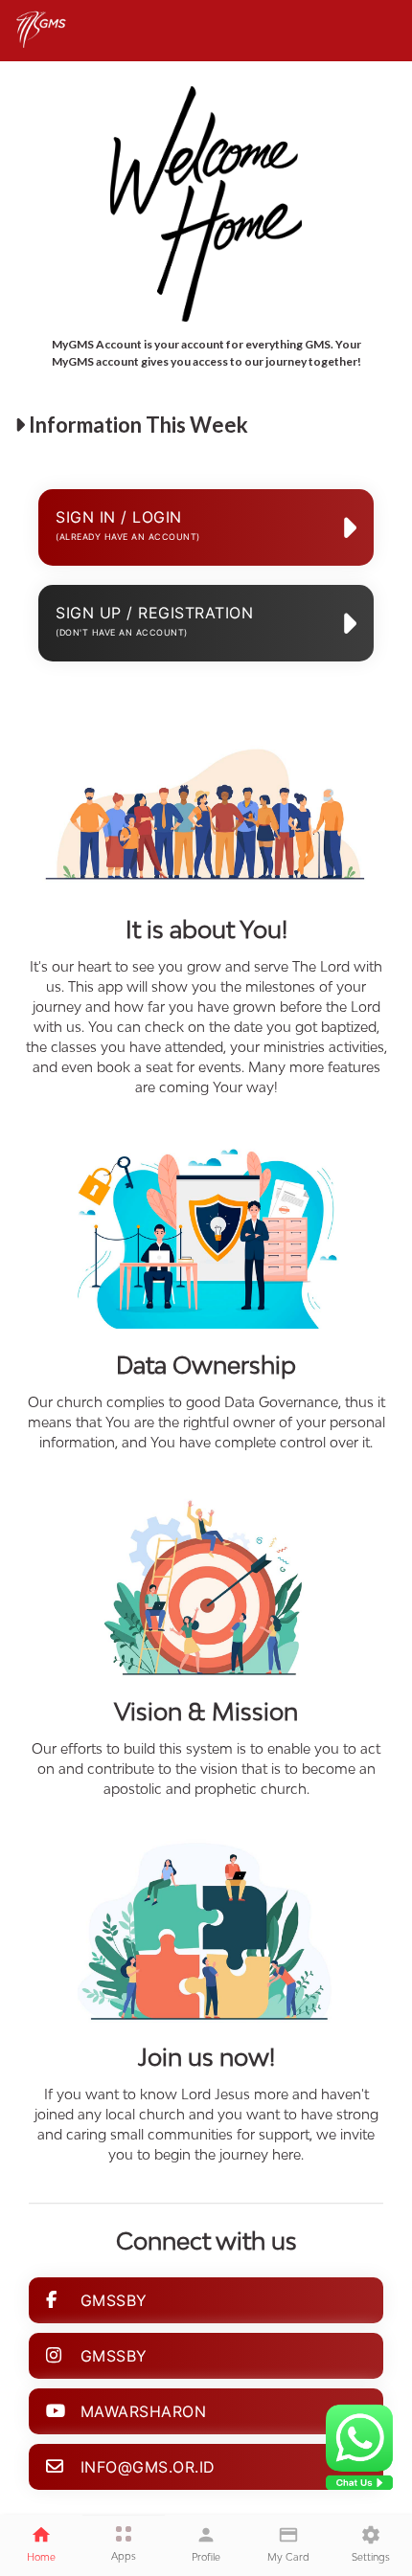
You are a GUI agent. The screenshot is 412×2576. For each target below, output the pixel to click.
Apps (124, 2556)
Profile (206, 2557)
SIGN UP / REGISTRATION (154, 620)
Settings (371, 2557)
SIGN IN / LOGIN (128, 525)
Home (41, 2557)
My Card (288, 2557)
